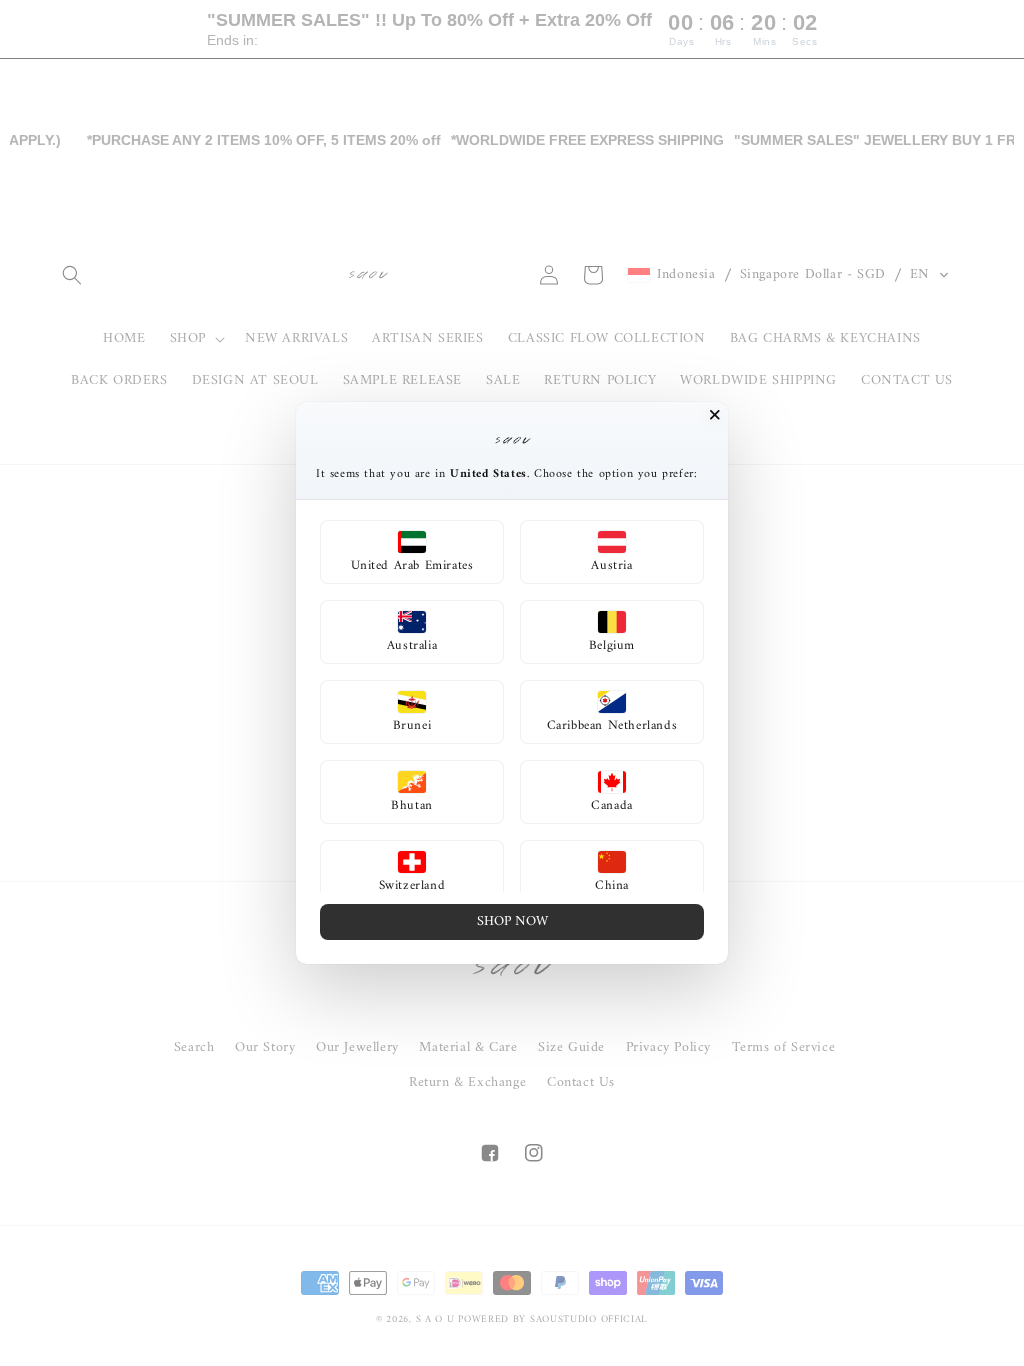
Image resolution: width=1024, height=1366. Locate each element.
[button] (412, 552)
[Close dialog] (715, 415)
